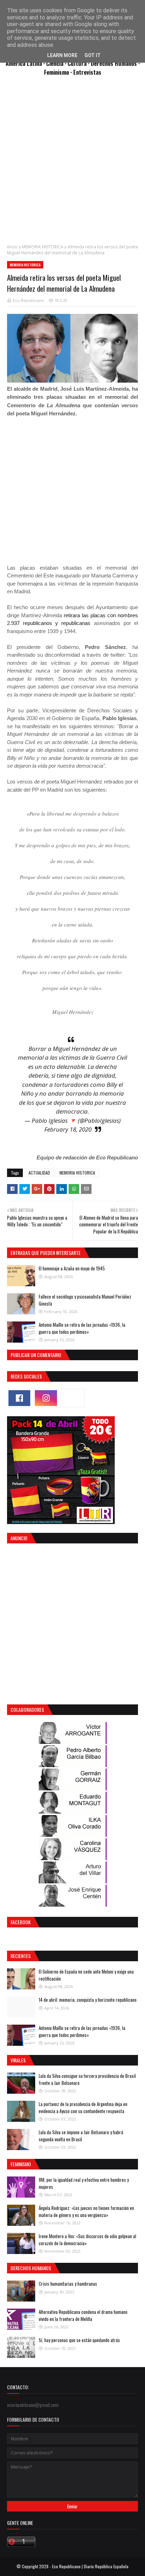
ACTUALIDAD (39, 1173)
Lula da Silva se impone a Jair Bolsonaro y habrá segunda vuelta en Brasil (81, 2136)
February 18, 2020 (68, 1129)
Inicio (12, 247)
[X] (72, 1398)
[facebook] (19, 1398)
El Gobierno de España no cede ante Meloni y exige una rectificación (86, 1975)
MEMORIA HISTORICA (43, 247)
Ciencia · (57, 63)
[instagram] (46, 1398)
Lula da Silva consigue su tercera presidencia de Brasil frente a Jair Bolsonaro (87, 2079)
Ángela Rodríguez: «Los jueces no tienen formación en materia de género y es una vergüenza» (86, 2211)
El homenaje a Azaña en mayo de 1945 (72, 1268)
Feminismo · (59, 72)
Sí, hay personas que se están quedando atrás (79, 2340)
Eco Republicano (29, 300)
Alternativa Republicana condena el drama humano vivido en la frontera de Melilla (83, 2315)
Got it (93, 55)
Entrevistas (87, 72)
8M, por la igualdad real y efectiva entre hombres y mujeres (84, 2183)
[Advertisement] (72, 164)
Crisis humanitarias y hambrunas (68, 2284)
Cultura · (79, 63)
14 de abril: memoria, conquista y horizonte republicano (88, 2000)
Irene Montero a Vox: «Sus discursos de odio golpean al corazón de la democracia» (87, 2240)
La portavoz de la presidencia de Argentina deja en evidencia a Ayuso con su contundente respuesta (83, 2107)
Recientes (21, 1956)
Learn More (62, 55)
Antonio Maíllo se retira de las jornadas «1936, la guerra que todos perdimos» (82, 1328)
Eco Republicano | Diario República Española (90, 2566)
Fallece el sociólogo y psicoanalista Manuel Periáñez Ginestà (85, 1300)
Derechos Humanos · (115, 63)
